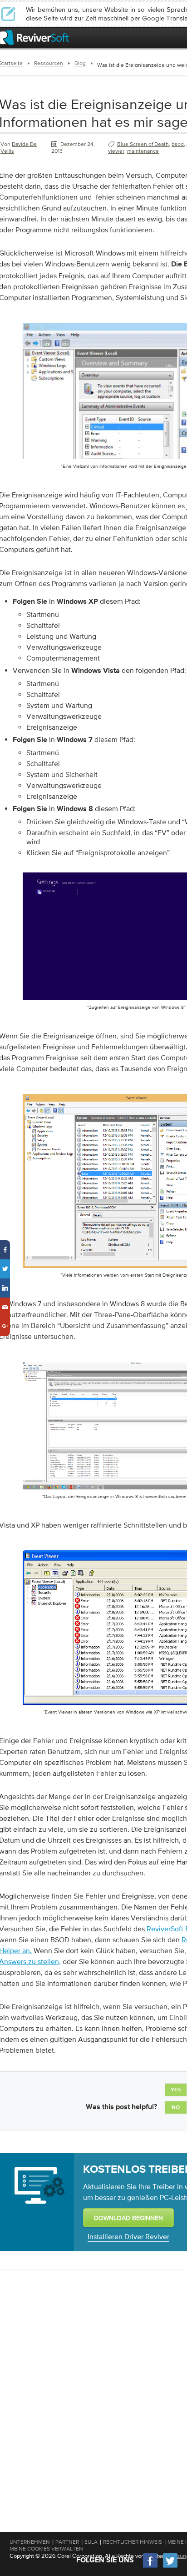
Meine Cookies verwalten (46, 2549)
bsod (178, 144)
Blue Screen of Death (143, 144)
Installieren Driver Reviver (128, 2236)
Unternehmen (30, 2542)
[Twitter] (170, 2567)
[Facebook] (151, 2567)
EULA (91, 2542)
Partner (67, 2542)
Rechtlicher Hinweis (133, 2542)
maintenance (143, 151)
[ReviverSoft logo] (34, 38)
